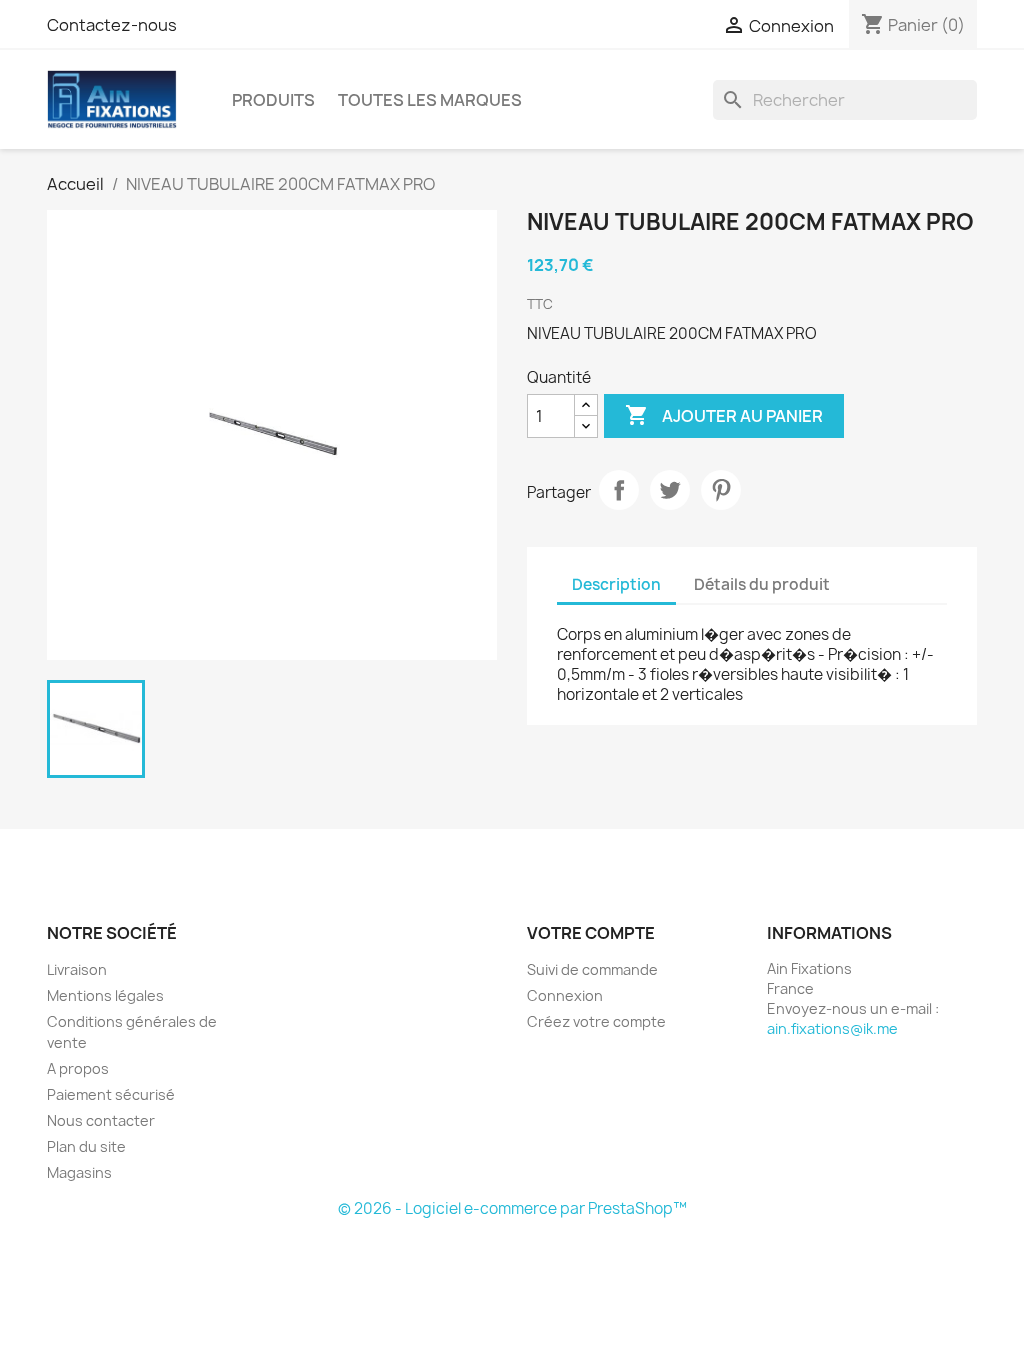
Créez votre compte (596, 1021)
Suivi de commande (592, 969)
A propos (78, 1068)
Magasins (79, 1172)
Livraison (77, 969)
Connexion (565, 995)
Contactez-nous (112, 25)
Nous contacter (101, 1120)
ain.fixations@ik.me (832, 1028)
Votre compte (591, 933)
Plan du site (86, 1146)
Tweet (670, 490)
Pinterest (721, 490)
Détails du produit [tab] (762, 584)
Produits (273, 100)
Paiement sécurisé (111, 1094)
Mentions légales (105, 995)
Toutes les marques (430, 100)
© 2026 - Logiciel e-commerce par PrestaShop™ (512, 1208)
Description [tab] (616, 584)
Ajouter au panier (724, 415)
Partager (619, 490)
